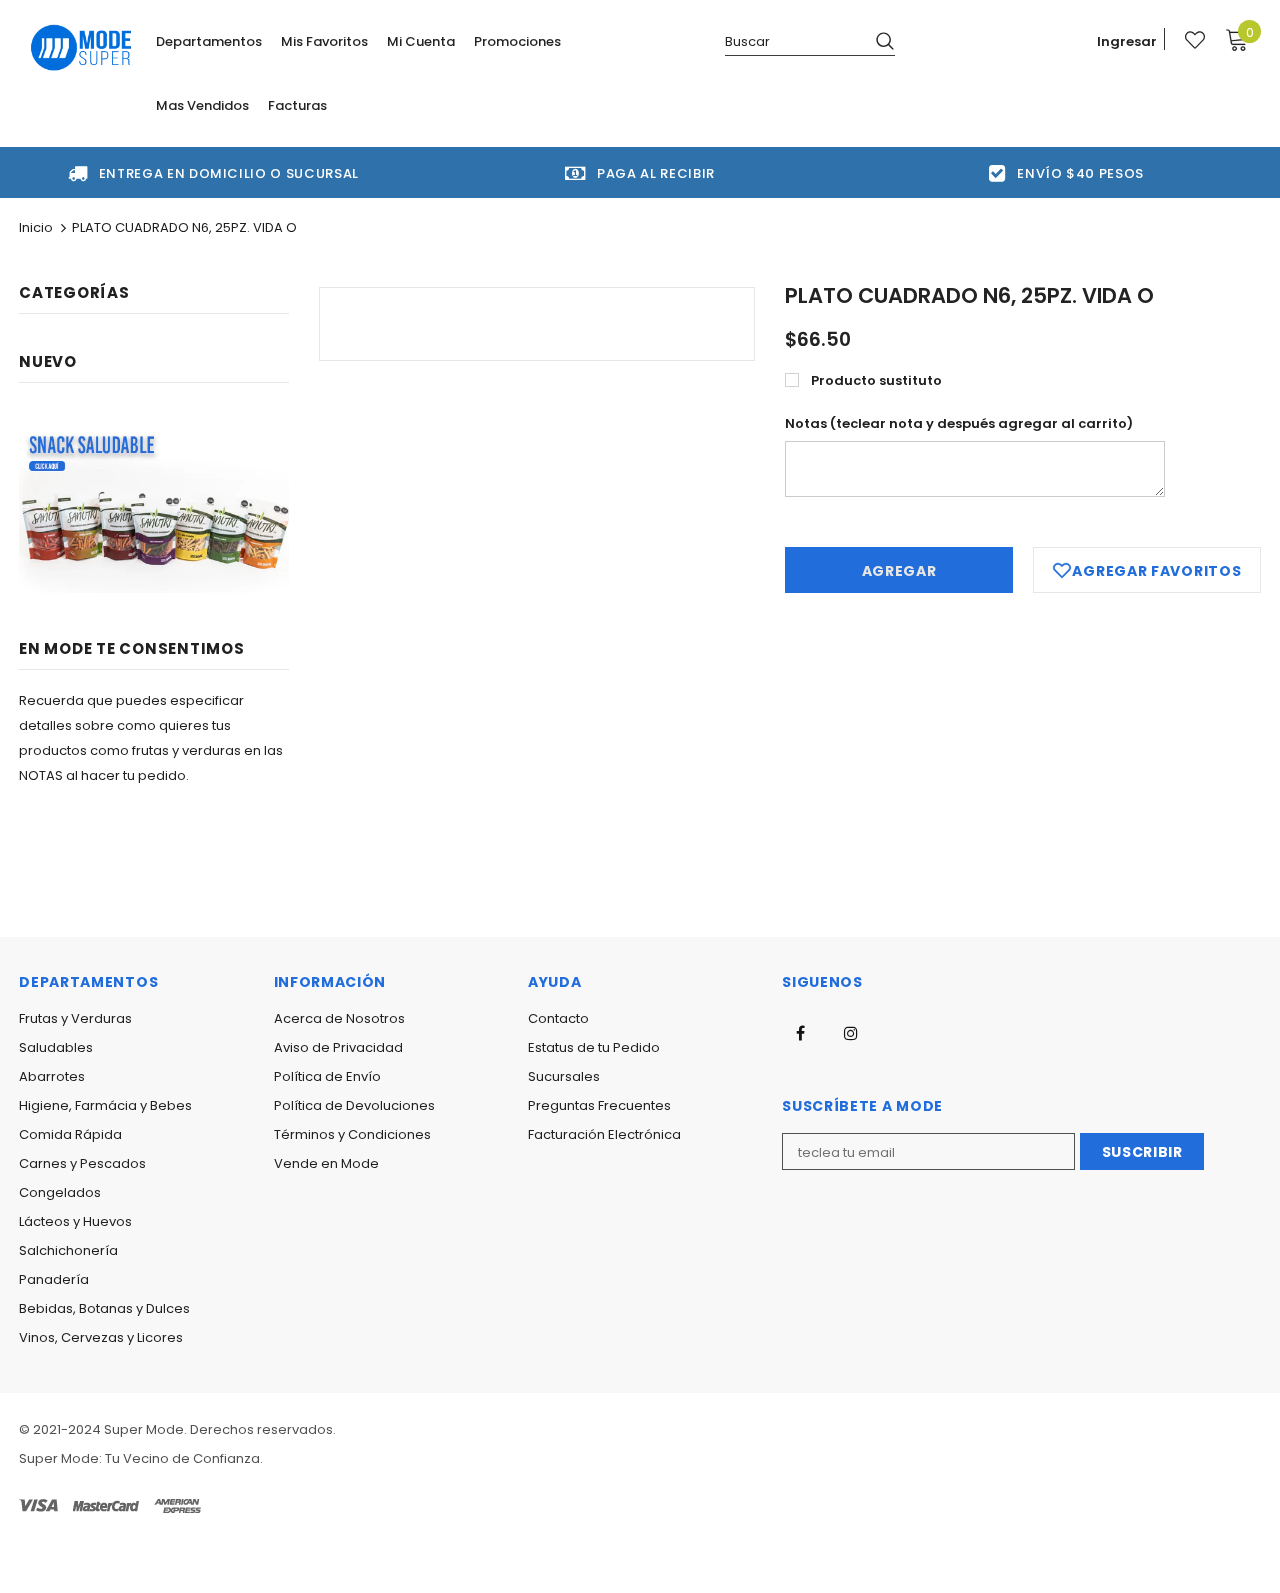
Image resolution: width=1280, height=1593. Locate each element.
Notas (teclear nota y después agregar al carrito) (959, 423)
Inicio (36, 227)
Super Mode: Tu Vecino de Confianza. (141, 1458)
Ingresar (1127, 41)
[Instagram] (851, 1033)
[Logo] (81, 47)
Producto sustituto (876, 380)
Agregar (899, 571)
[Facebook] (800, 1033)
